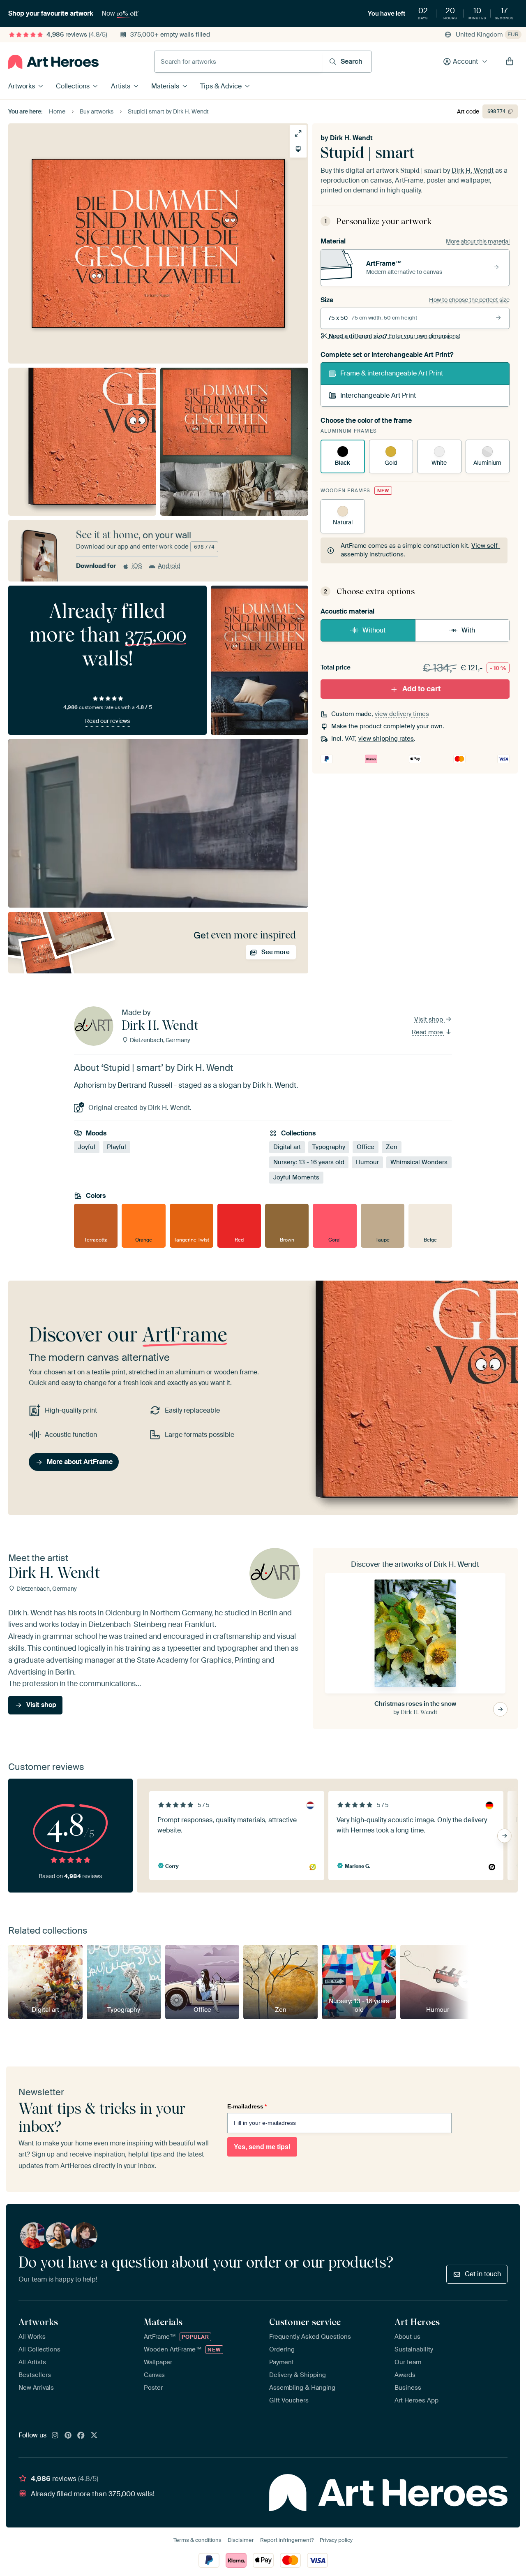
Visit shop (429, 1019)
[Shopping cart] (510, 62)
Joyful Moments (296, 1177)
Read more (428, 1032)
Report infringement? (287, 2540)
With (468, 630)
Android (169, 566)
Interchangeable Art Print (378, 395)
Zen (392, 1147)
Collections (73, 86)
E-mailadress (247, 2106)
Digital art (287, 1147)
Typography (329, 1147)
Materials (165, 86)
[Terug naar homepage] (53, 62)
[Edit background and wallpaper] (298, 149)
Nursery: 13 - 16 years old (309, 1162)
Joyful (87, 1147)
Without (374, 630)
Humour (367, 1162)
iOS (137, 566)
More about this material (478, 241)
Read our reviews (107, 721)
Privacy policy (336, 2540)
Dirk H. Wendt (351, 138)
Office (366, 1147)
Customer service (305, 2322)
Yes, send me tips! (262, 2147)
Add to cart (421, 689)
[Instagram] (55, 2436)
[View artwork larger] (298, 133)
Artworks (22, 86)
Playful (117, 1147)
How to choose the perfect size (469, 300)
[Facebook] (81, 2436)
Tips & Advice (221, 86)
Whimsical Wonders (419, 1162)
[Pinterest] (68, 2436)
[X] (94, 2436)
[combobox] (238, 62)
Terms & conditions (197, 2540)
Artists (121, 86)
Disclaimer (241, 2540)
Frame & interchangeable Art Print (392, 373)
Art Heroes (417, 2322)
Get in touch (483, 2274)
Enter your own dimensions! (394, 336)
